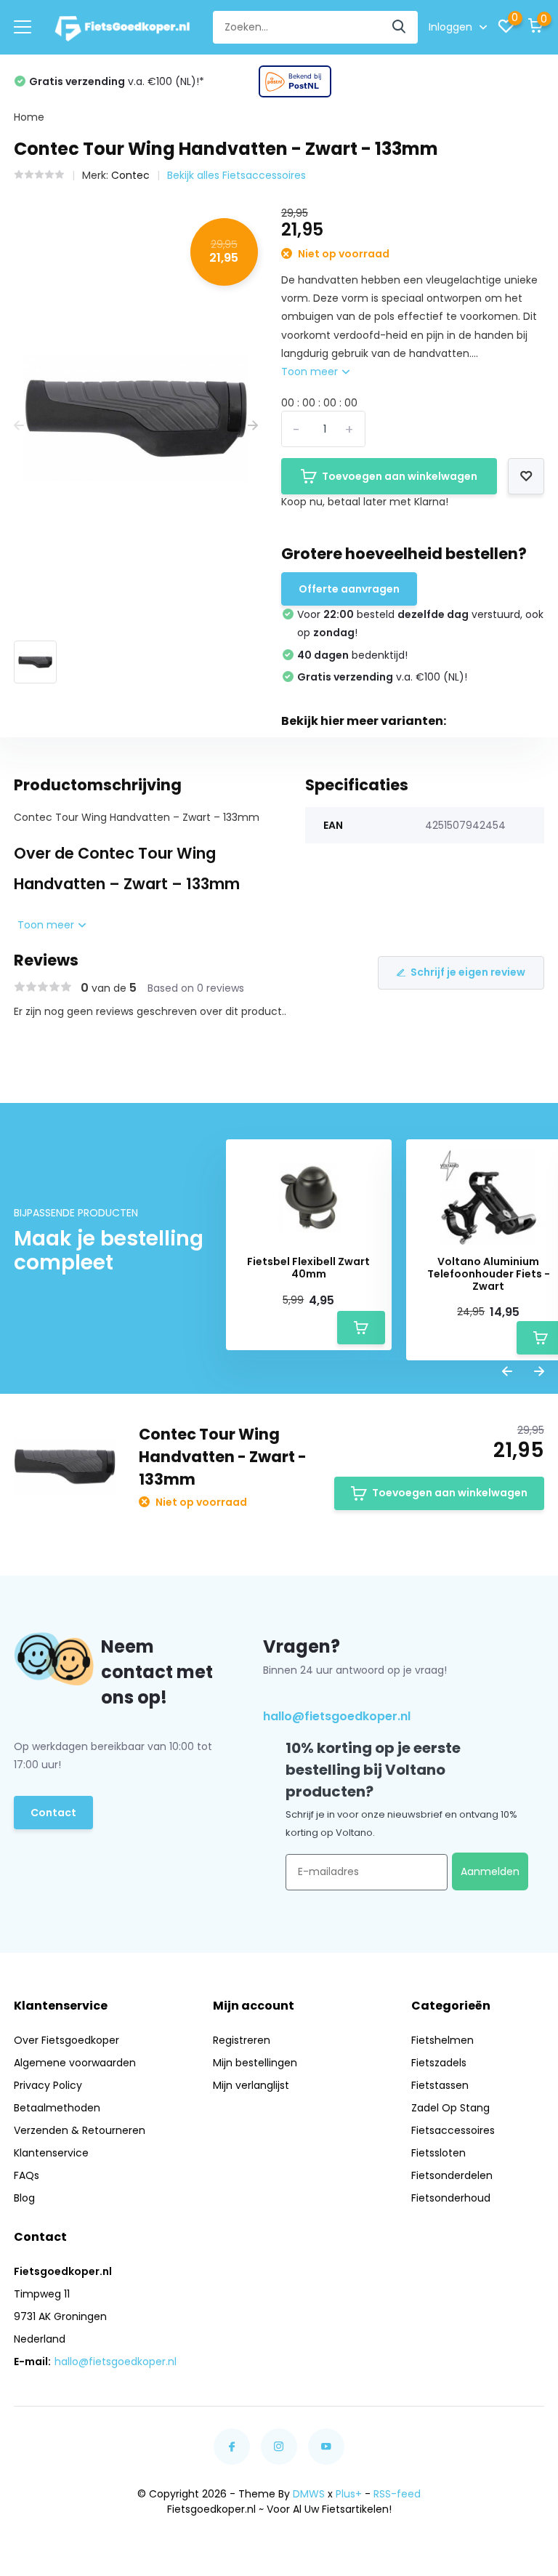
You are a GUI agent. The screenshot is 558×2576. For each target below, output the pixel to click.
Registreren (242, 2040)
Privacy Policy (48, 2085)
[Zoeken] (400, 27)
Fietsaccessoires (453, 2130)
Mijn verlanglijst (251, 2085)
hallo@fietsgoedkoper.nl (337, 1716)
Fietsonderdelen (452, 2175)
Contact (53, 1813)
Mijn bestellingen (255, 2063)
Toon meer (311, 372)
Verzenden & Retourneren (80, 2130)
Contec (130, 175)
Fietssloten (438, 2153)
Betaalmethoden (57, 2108)
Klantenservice (51, 2153)
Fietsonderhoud (451, 2198)
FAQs (27, 2175)
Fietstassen (440, 2085)
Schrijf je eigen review (468, 972)
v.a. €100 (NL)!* (117, 81)
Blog (24, 2198)
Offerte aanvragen (349, 589)
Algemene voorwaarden (75, 2063)
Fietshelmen (442, 2040)
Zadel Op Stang (450, 2108)
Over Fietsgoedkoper (66, 2040)
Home (29, 117)
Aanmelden (490, 1871)
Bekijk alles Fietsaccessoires (236, 175)
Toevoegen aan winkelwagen (400, 476)
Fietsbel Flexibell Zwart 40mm (308, 1268)
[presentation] (19, 426)
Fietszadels (439, 2063)
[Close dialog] (27, 2312)
